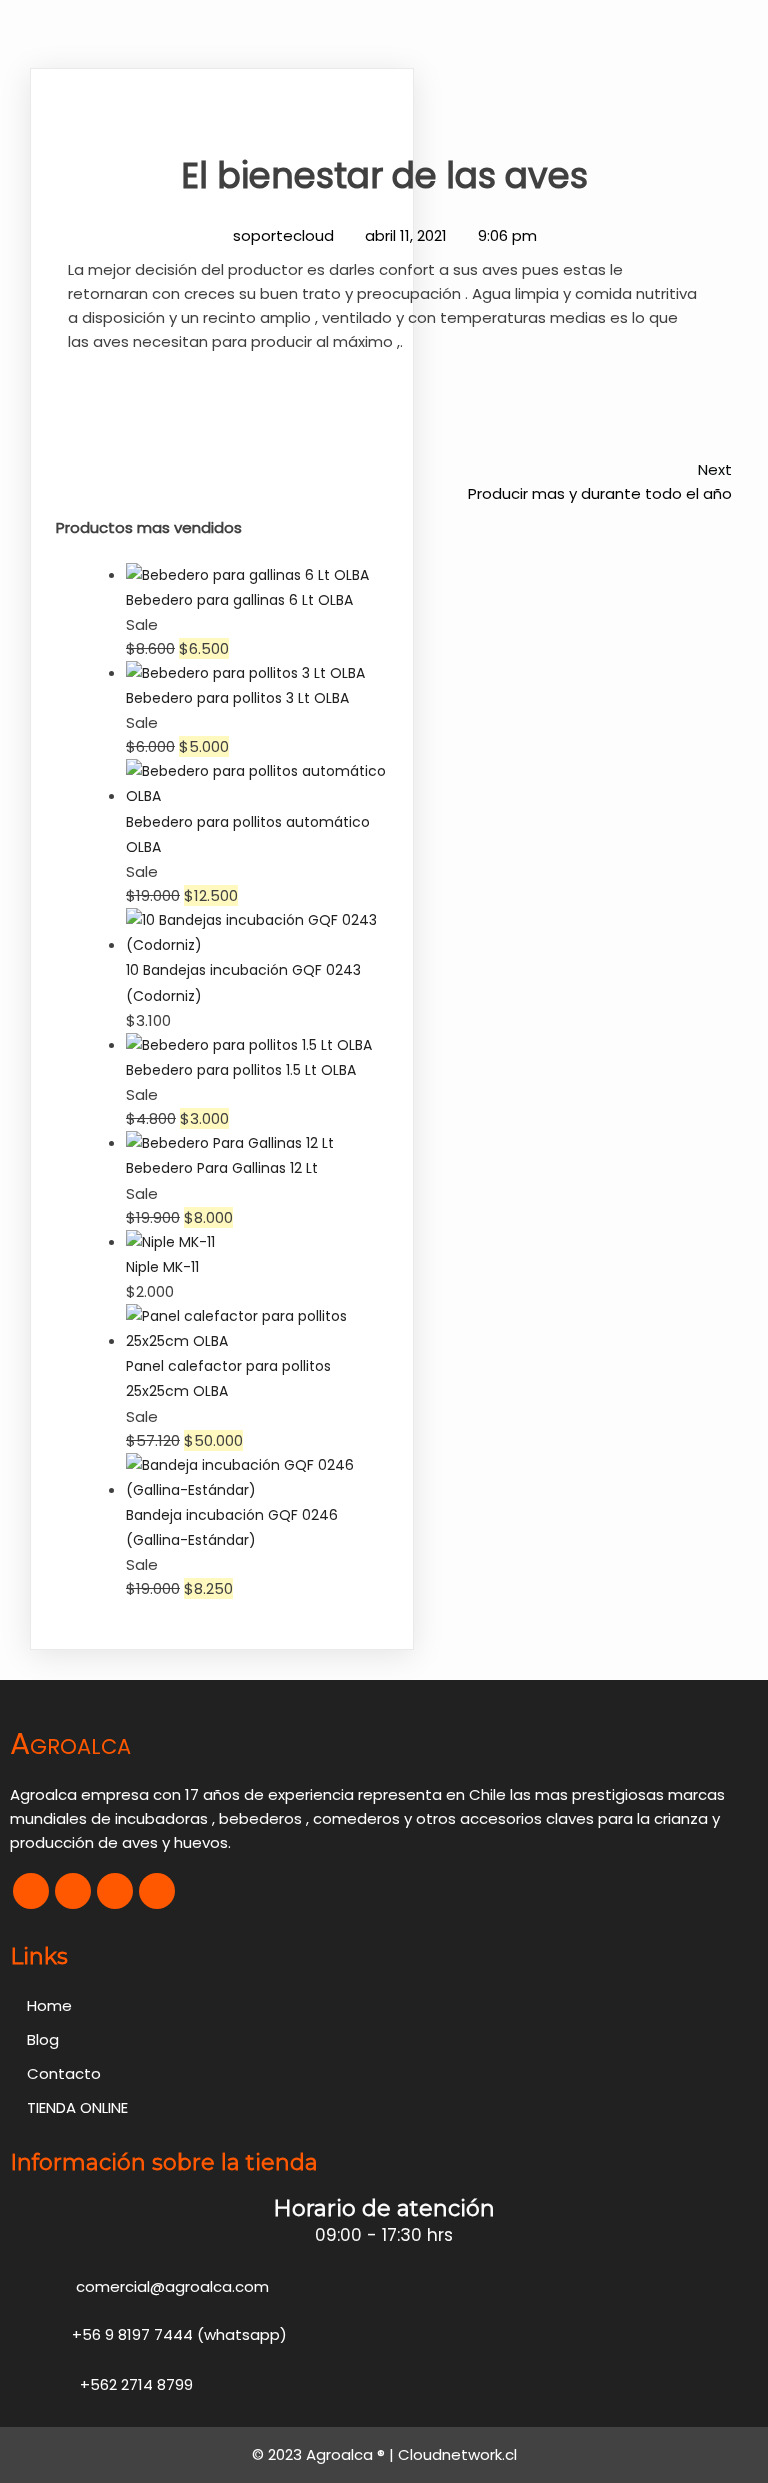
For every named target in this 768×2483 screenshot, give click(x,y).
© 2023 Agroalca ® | (325, 2454)
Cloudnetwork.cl (457, 2454)
